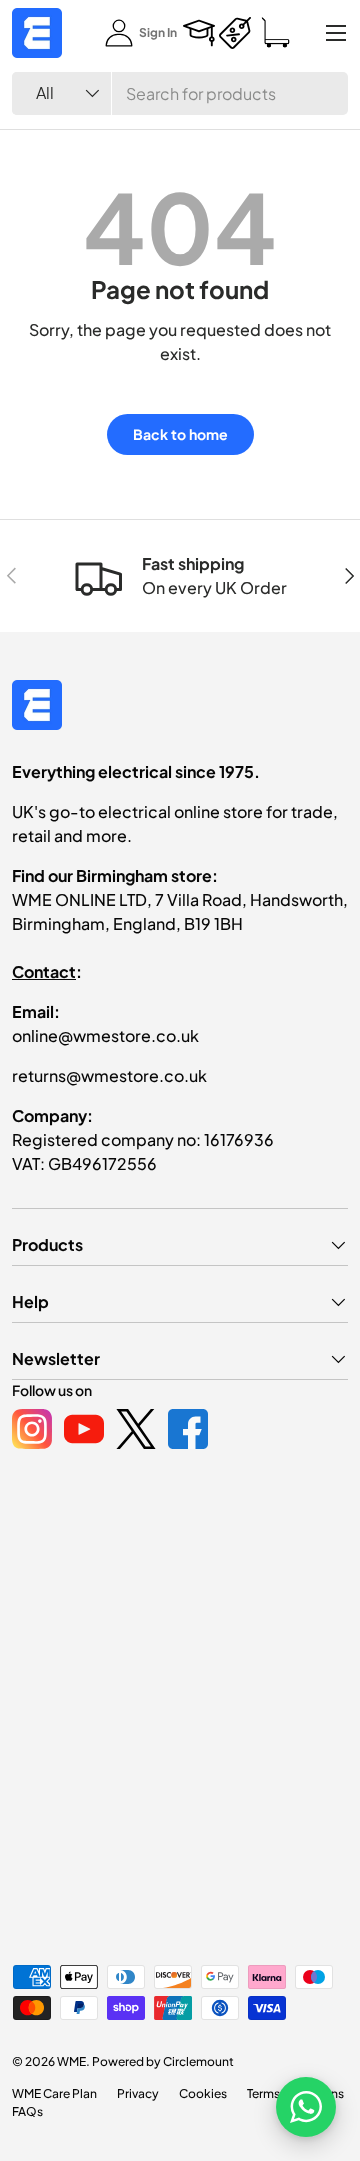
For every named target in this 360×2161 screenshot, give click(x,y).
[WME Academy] (199, 33)
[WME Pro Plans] (235, 33)
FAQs (27, 2111)
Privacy (138, 2093)
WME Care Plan (54, 2093)
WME (71, 2061)
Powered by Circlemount (163, 2061)
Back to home (180, 434)
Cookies (203, 2093)
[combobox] (180, 93)
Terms (263, 2093)
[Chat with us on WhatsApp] (306, 2107)
